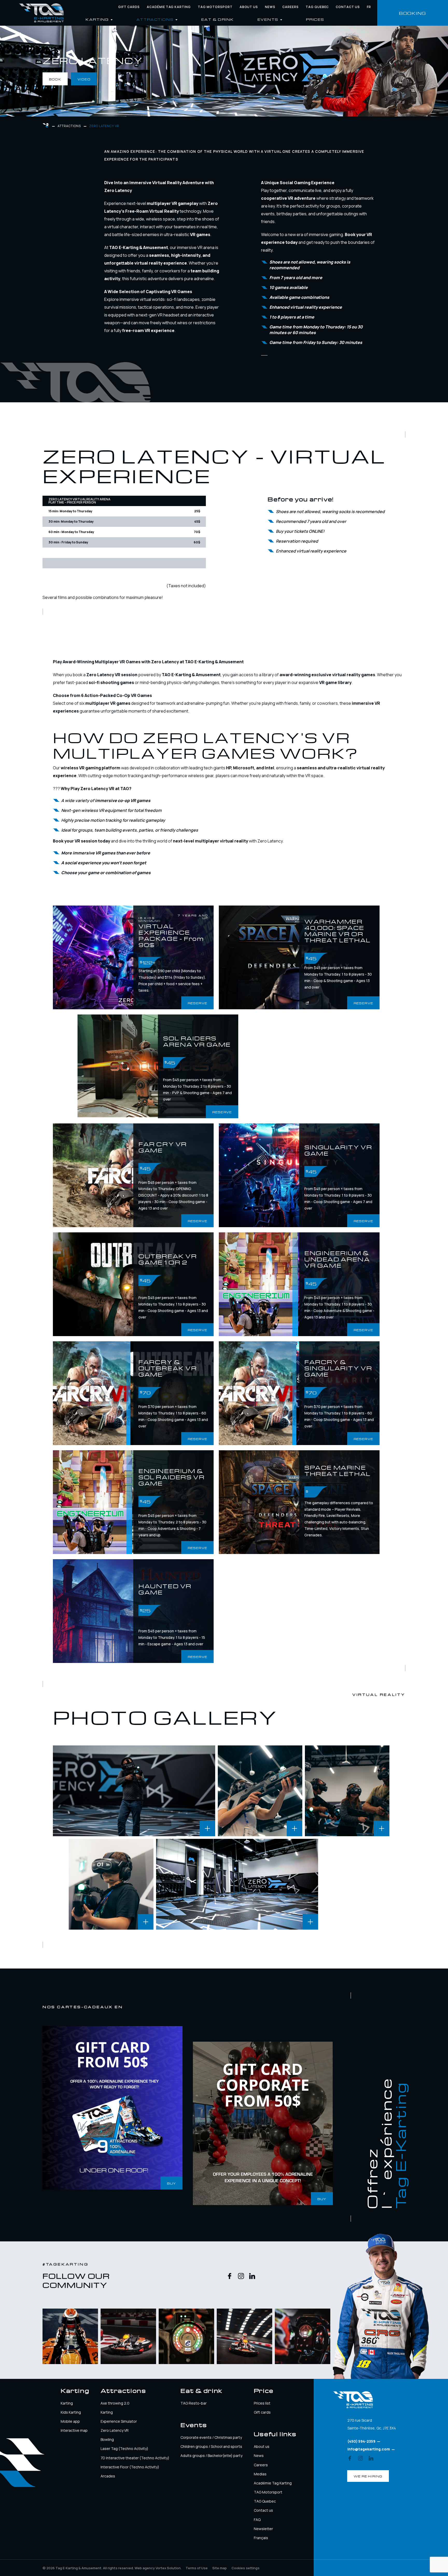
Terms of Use (197, 2568)
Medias (260, 2474)
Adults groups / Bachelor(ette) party (211, 2456)
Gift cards (129, 7)
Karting (67, 2403)
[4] (347, 1791)
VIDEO (84, 79)
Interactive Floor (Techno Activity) (130, 2467)
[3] (260, 1791)
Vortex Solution (168, 2568)
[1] (237, 1884)
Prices (315, 19)
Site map (220, 2568)
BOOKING (413, 13)
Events (268, 19)
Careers (290, 7)
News (270, 7)
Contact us (348, 7)
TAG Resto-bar (194, 2403)
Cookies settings (246, 2568)
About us (249, 7)
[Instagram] (241, 2277)
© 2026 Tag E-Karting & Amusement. (88, 2568)
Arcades (108, 2476)
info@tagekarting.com (369, 2449)
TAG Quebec (317, 7)
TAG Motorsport (268, 2492)
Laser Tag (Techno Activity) (124, 2449)
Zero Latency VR (115, 2430)
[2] (134, 1791)
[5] (111, 1884)
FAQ (257, 2520)
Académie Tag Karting (169, 7)
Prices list (262, 2403)
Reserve (197, 1003)
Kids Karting (71, 2412)
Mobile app (70, 2421)
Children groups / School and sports (211, 2446)
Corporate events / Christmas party (211, 2437)
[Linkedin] (252, 2277)
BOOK (55, 79)
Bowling (107, 2439)
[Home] (41, 13)
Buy (171, 2183)
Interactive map (74, 2430)
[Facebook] (230, 2277)
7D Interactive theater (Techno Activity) (135, 2458)
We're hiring (368, 2476)
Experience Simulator (119, 2421)
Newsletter (263, 2529)
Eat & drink (218, 19)
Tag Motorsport (215, 7)
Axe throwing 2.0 (115, 2403)
